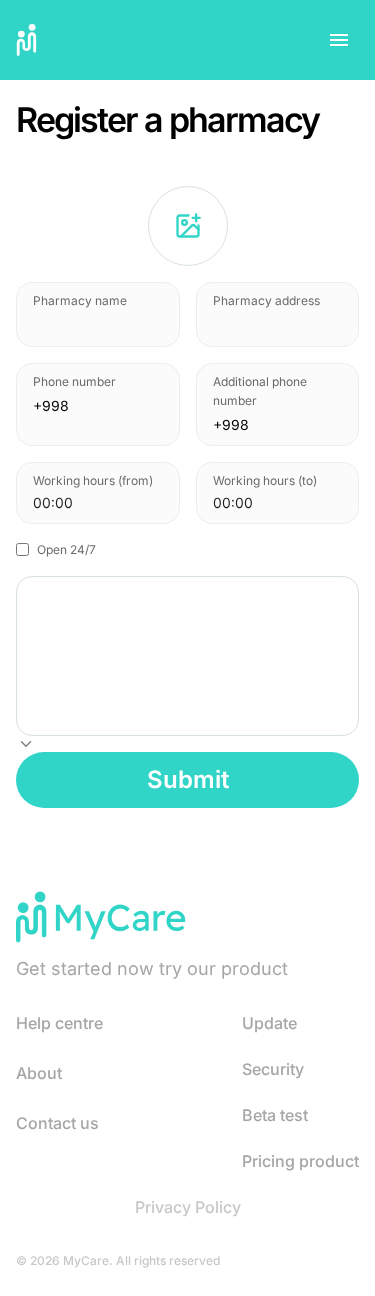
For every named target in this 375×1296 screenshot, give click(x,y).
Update (269, 1023)
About (39, 1073)
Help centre (59, 1023)
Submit (188, 779)
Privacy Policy (188, 1207)
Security (273, 1069)
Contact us (57, 1123)
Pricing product (300, 1161)
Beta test (275, 1115)
